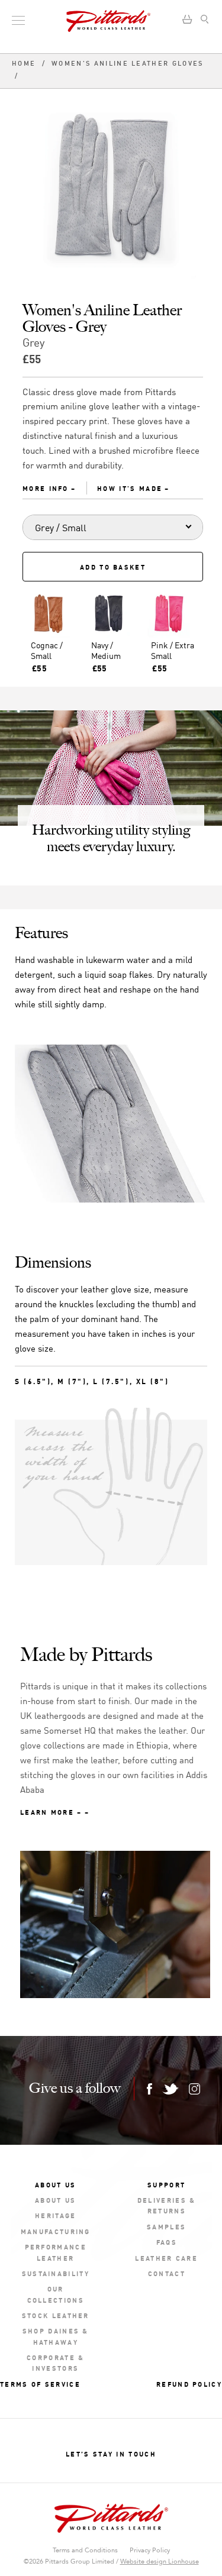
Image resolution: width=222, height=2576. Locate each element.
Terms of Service (40, 2383)
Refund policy (189, 2383)
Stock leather (56, 2315)
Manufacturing (56, 2231)
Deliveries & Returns (167, 2205)
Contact (167, 2273)
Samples (166, 2226)
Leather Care (166, 2257)
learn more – (51, 1811)
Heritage (55, 2215)
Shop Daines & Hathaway (56, 2336)
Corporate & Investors (55, 2362)
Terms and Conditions (85, 2550)
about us (55, 2200)
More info (46, 488)
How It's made (130, 488)
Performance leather (56, 2252)
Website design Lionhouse (160, 2562)
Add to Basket (113, 566)
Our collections (56, 2294)
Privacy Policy (150, 2550)
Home (25, 64)
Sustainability (56, 2273)
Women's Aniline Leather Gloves (127, 64)
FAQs (167, 2242)
